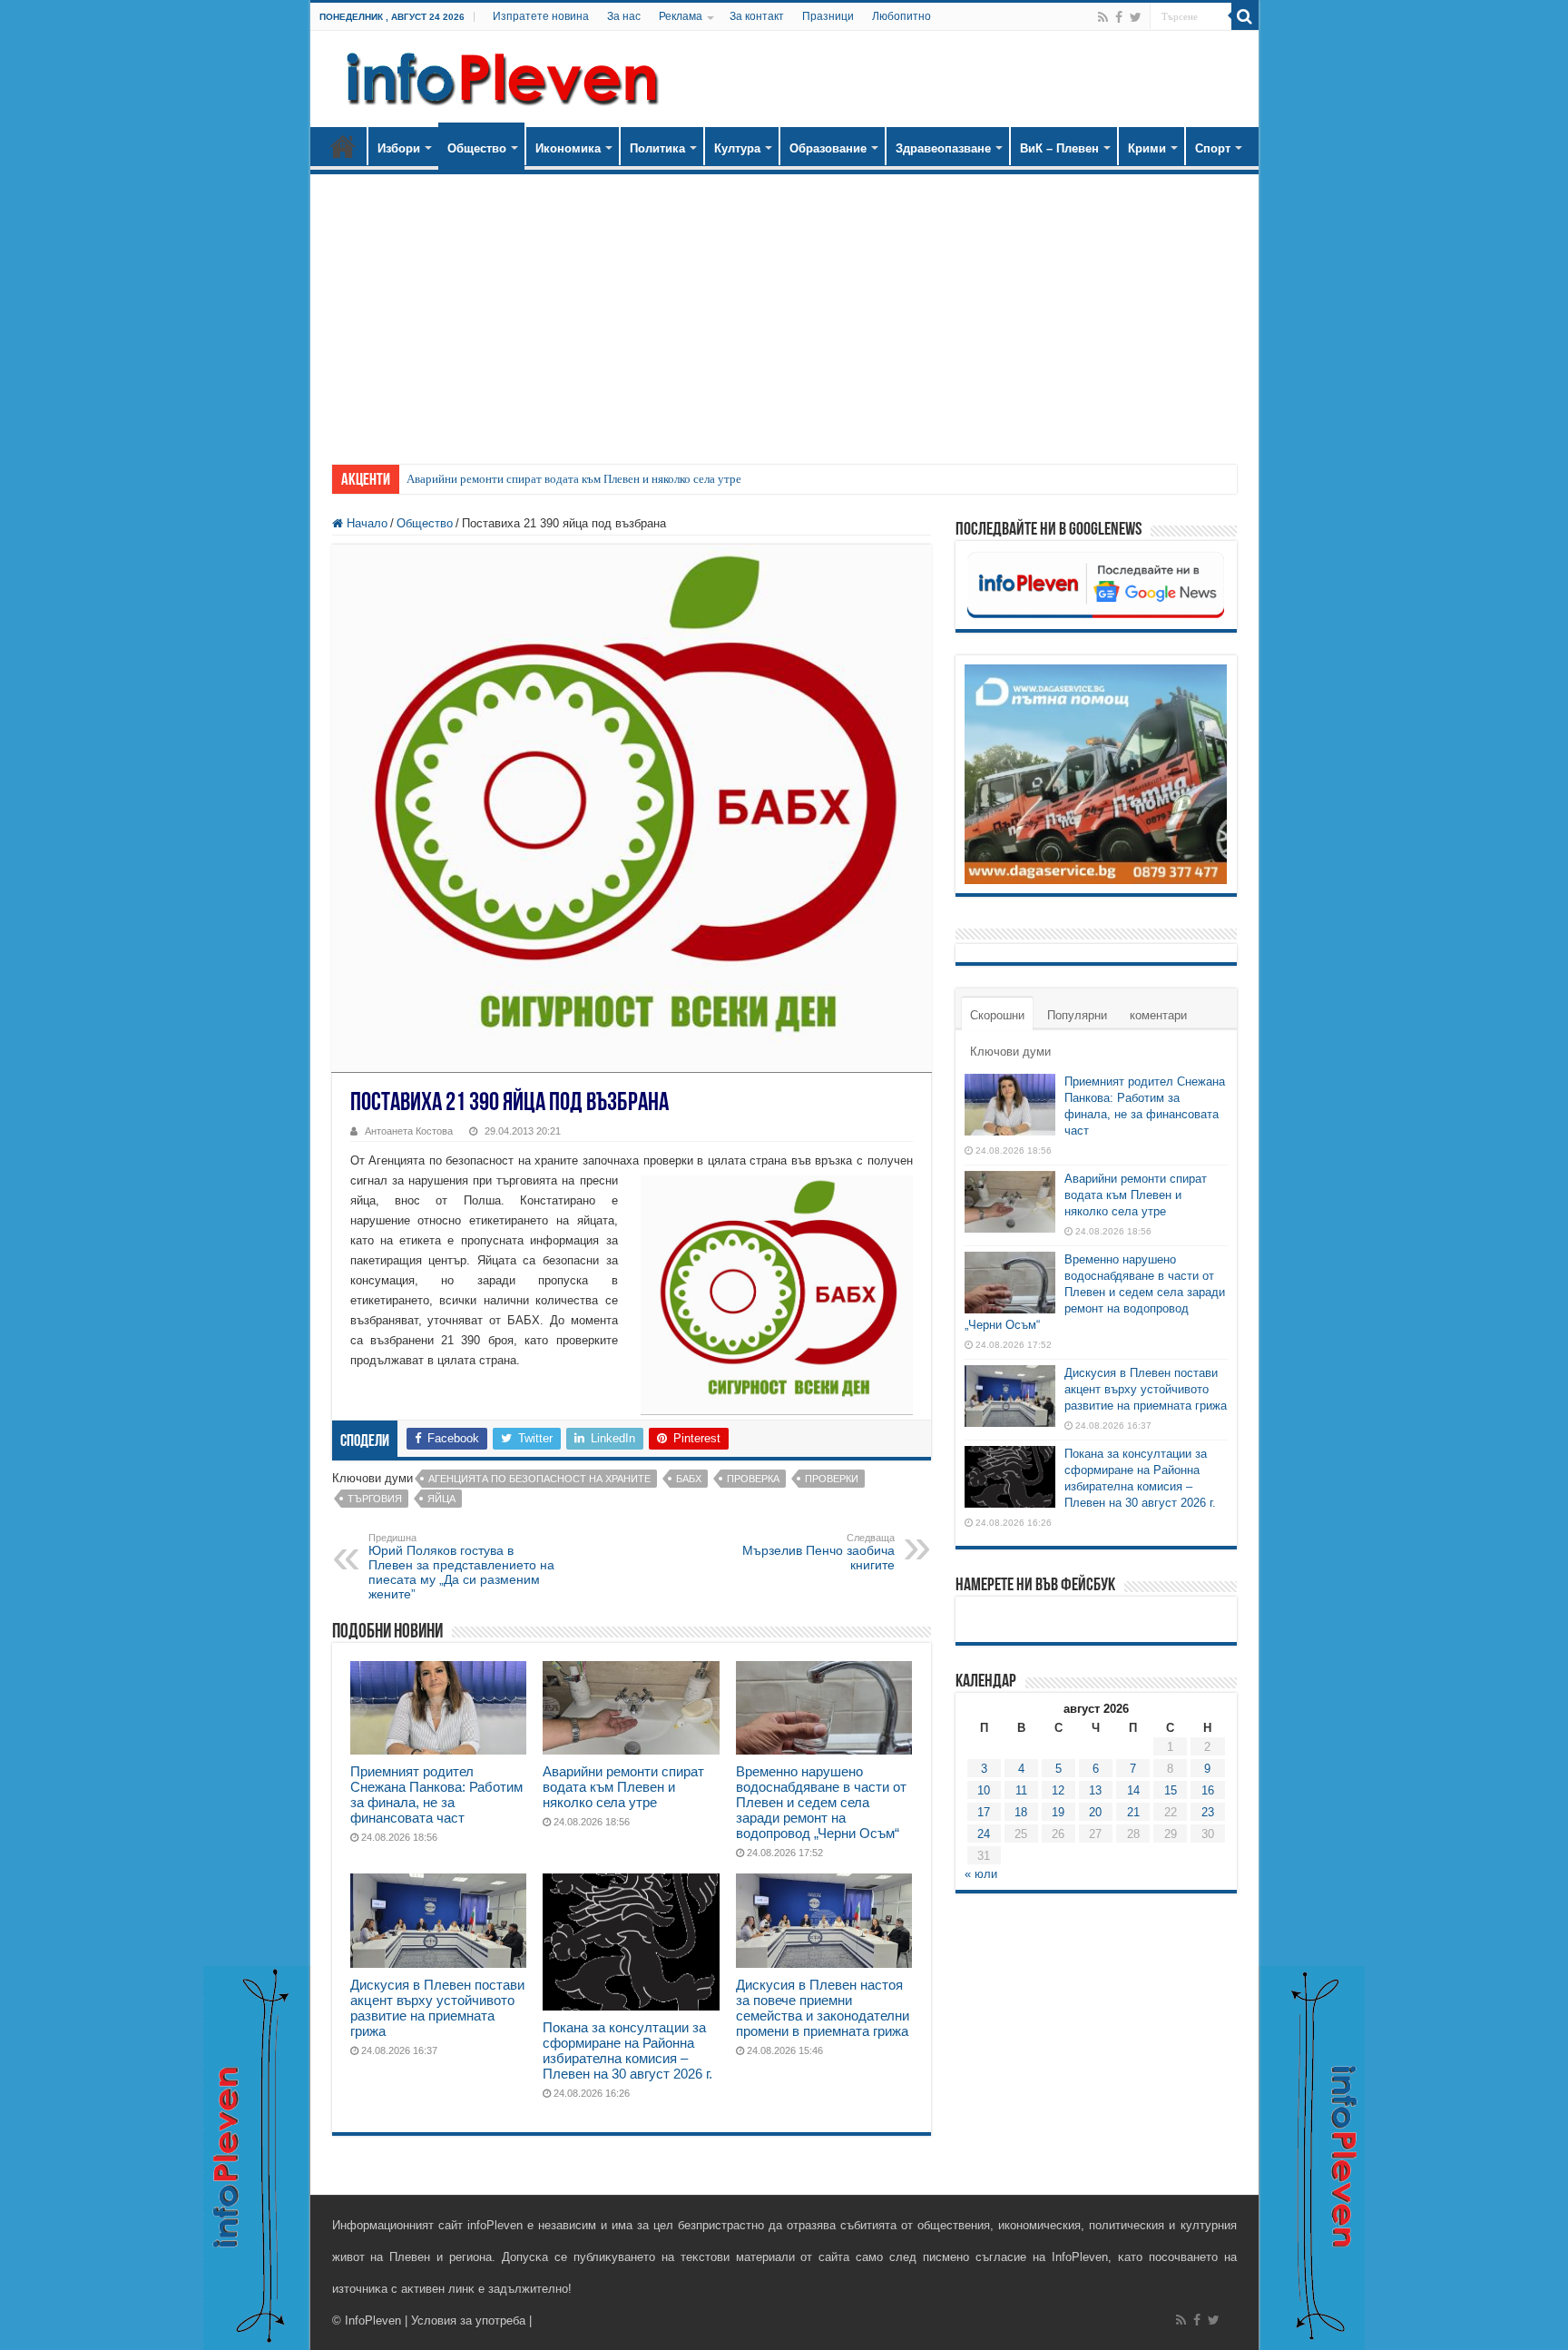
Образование (828, 148)
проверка (753, 1479)
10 (984, 1790)
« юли (981, 1874)
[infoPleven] (498, 75)
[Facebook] (1119, 17)
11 (1021, 1790)
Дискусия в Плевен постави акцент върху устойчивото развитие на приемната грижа (437, 2008)
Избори (399, 148)
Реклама (681, 16)
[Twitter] (1136, 17)
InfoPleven (373, 2321)
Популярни (1077, 1015)
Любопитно (902, 16)
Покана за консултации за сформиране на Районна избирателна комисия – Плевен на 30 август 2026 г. (627, 2050)
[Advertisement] (784, 310)
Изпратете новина (541, 16)
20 (1095, 1812)
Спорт (1213, 148)
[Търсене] (1245, 16)
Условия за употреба (468, 2321)
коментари (1158, 1015)
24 (984, 1834)
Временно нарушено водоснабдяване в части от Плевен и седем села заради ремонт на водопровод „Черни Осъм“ (821, 1802)
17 (984, 1812)
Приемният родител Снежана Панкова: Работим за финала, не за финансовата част (436, 1794)
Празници (828, 16)
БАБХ (689, 1479)
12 (1058, 1790)
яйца (441, 1499)
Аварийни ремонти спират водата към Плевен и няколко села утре (574, 479)
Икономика (568, 148)
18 (1021, 1812)
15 (1171, 1790)
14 (1133, 1790)
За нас (624, 16)
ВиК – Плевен (1059, 148)
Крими (1147, 148)
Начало (343, 146)
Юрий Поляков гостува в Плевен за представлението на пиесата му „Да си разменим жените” (461, 1567)
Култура (737, 148)
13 (1095, 1790)
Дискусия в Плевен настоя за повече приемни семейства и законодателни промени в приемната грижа (823, 2008)
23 (1208, 1812)
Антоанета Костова (409, 1131)
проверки (832, 1479)
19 (1058, 1812)
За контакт (757, 16)
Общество (477, 148)
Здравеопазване (943, 148)
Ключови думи (1010, 1052)
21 (1133, 1812)
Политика (657, 148)
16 (1208, 1790)
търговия (375, 1499)
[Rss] (1103, 17)
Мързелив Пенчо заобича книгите (818, 1552)
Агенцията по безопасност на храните (539, 1479)
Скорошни (997, 1015)
